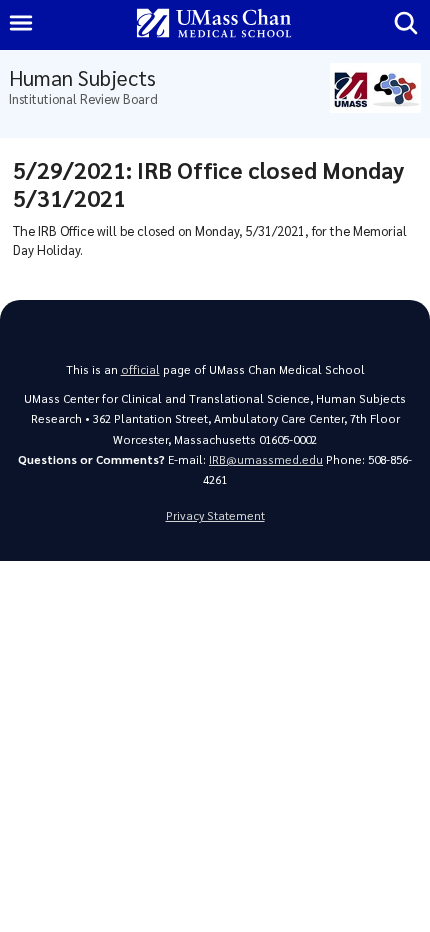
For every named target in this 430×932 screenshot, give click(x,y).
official (140, 369)
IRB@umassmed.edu (266, 459)
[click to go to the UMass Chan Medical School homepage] (214, 24)
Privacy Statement (215, 515)
